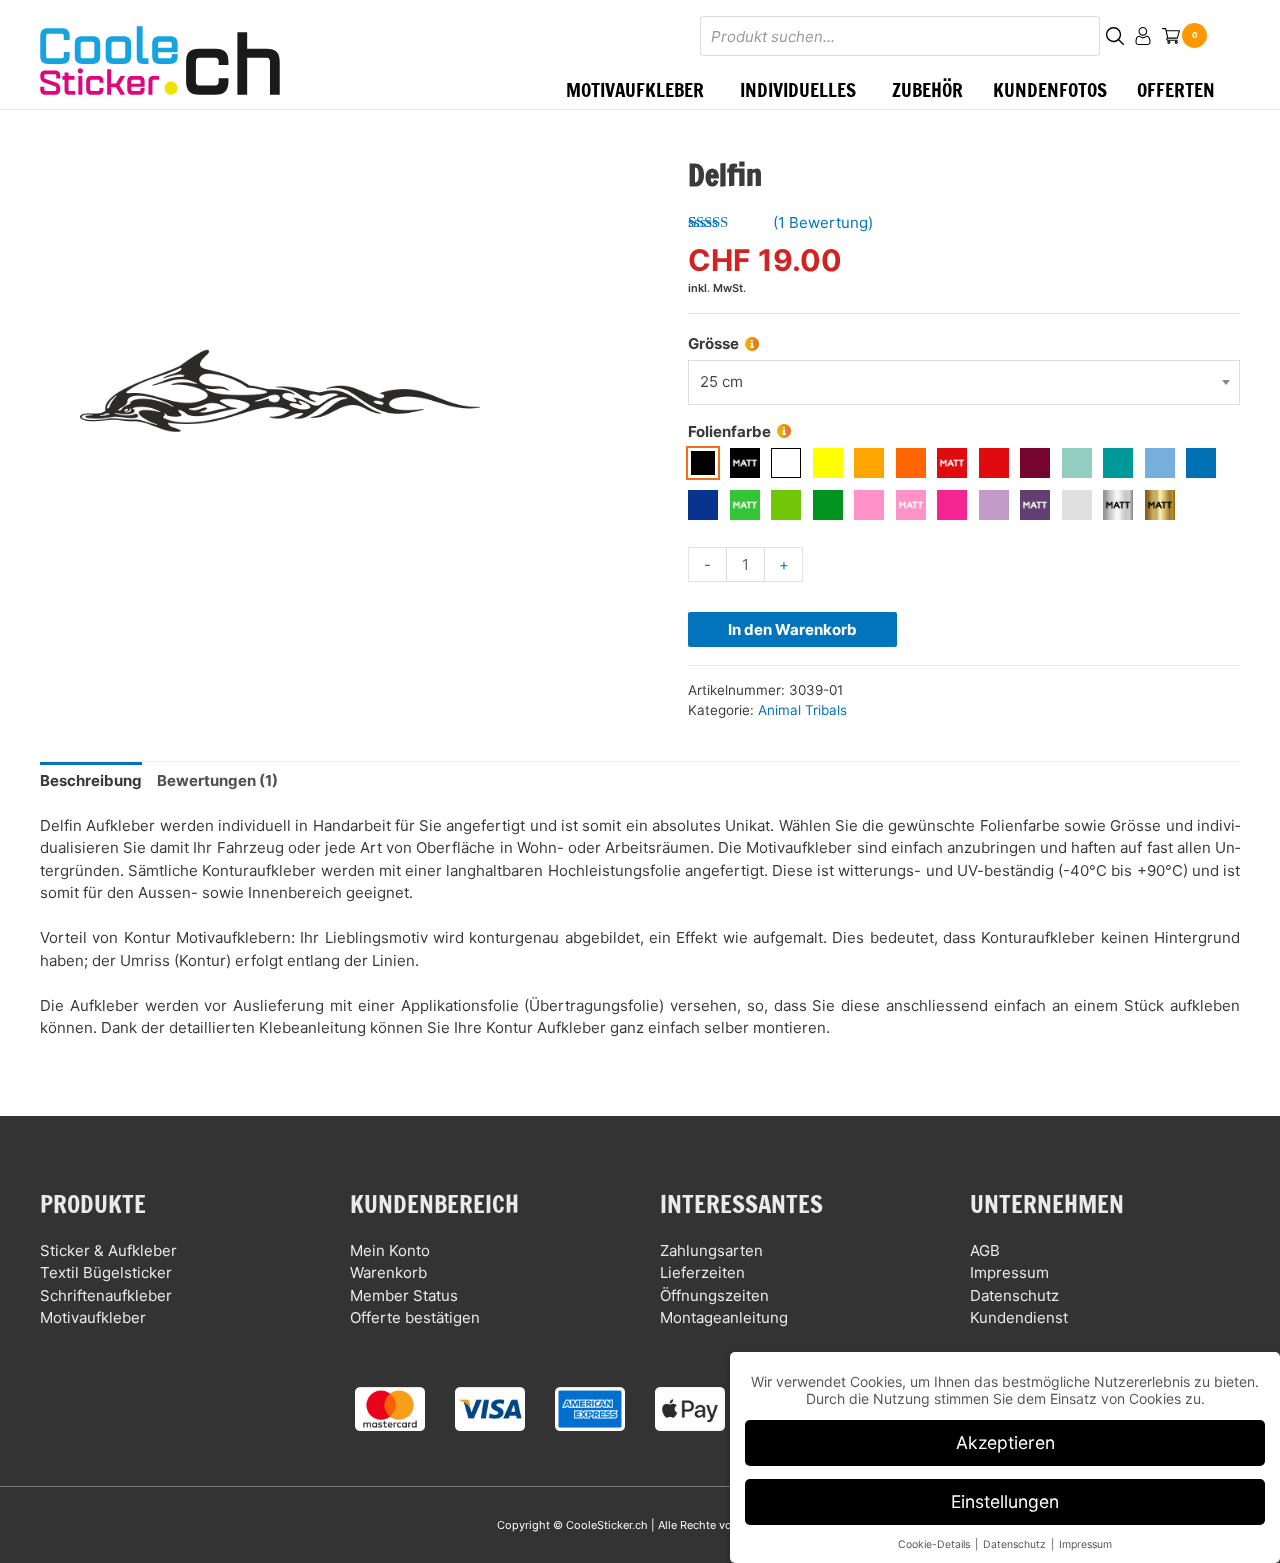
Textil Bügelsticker (106, 1272)
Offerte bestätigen (415, 1317)
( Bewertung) (823, 222)
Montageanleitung (724, 1317)
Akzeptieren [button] (1005, 1442)
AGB (985, 1250)
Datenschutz (1014, 1295)
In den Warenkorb (792, 629)
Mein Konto (390, 1250)
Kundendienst (1019, 1317)
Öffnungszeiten (714, 1295)
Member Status (404, 1295)
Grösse (713, 343)
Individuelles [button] (798, 89)
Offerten (1176, 89)
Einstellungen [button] (1005, 1501)
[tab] (91, 781)
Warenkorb (388, 1272)
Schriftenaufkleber (106, 1295)
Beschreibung (91, 780)
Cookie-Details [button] (935, 1544)
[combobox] (964, 382)
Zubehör (927, 89)
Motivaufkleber (93, 1317)
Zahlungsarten (711, 1250)
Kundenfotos (1050, 89)
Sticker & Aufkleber (108, 1250)
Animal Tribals (802, 710)
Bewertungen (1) (217, 780)
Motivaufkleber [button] (635, 89)
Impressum (1009, 1272)
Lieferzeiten (702, 1272)
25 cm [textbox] (721, 381)
